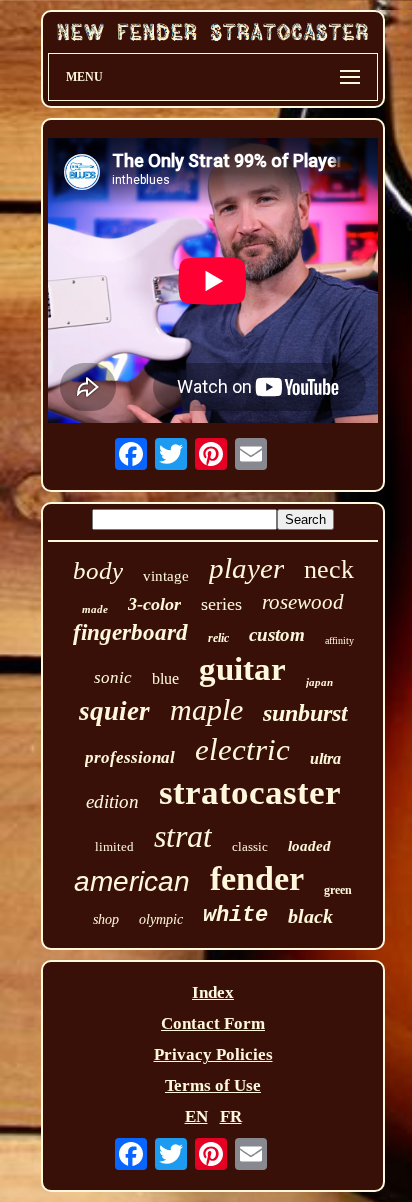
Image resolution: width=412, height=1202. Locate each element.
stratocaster (250, 792)
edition (112, 801)
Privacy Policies (213, 1054)
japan (319, 682)
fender (257, 878)
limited (114, 846)
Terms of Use (213, 1085)
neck (329, 569)
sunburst (305, 713)
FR (231, 1116)
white (235, 915)
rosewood (303, 602)
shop (106, 919)
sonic (113, 677)
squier (114, 711)
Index (213, 992)
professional (130, 757)
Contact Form (213, 1023)
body (98, 570)
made (95, 609)
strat (183, 836)
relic (218, 638)
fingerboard (130, 632)
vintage (166, 576)
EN (196, 1116)
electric (242, 749)
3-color (154, 604)
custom (277, 634)
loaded (309, 846)
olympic (161, 919)
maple (206, 709)
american (132, 881)
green (338, 890)
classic (250, 846)
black (310, 916)
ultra (325, 758)
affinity (339, 640)
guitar (242, 669)
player (246, 568)
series (221, 604)
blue (165, 678)
